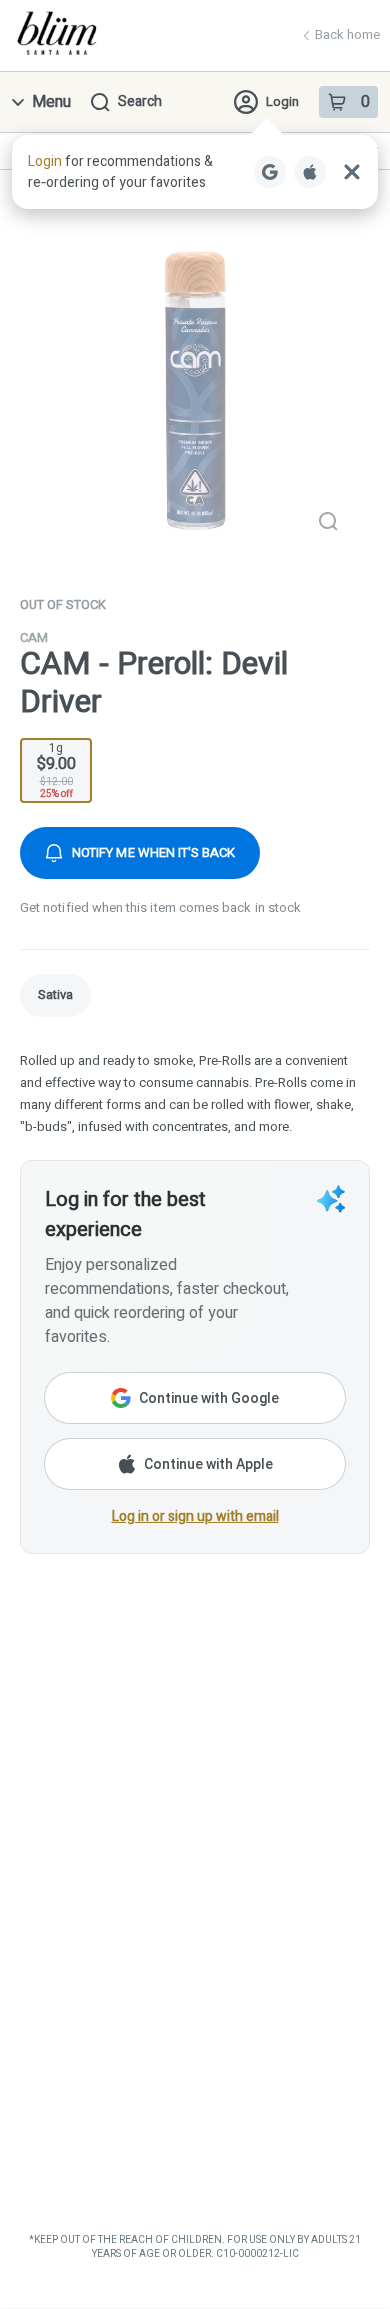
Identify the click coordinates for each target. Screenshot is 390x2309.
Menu (51, 102)
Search (140, 101)
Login (282, 101)
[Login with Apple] (310, 172)
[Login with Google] (270, 172)
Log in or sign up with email (195, 1516)
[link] (55, 995)
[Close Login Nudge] (352, 172)
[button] (195, 172)
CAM (34, 637)
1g (56, 770)
